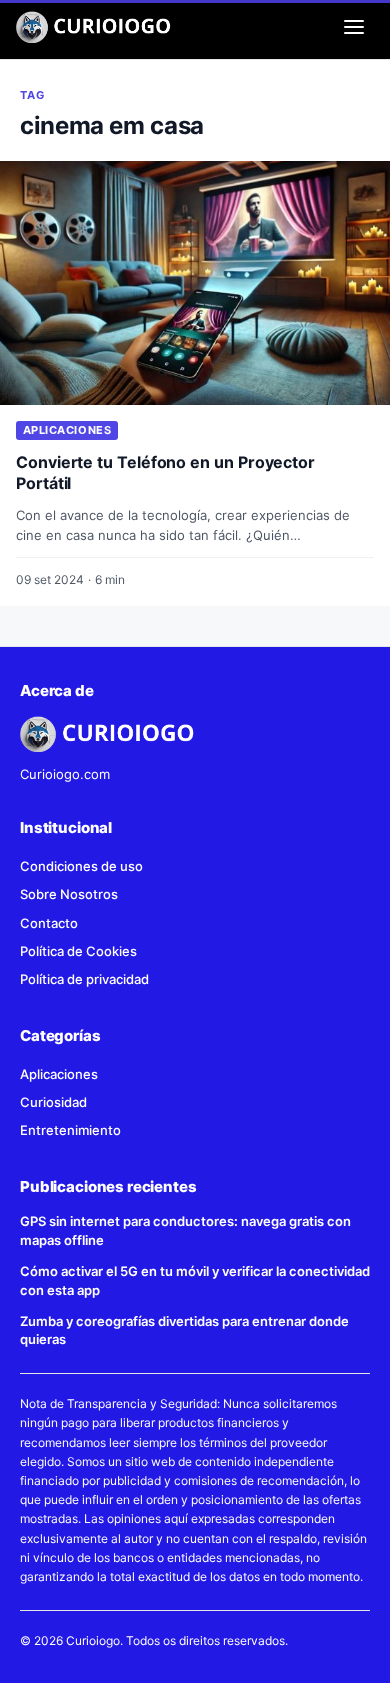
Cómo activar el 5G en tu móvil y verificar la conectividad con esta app (195, 1280)
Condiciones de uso (81, 866)
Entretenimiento (70, 1130)
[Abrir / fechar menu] (354, 27)
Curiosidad (53, 1102)
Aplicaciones (67, 430)
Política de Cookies (78, 951)
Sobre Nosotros (69, 894)
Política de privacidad (84, 979)
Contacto (49, 923)
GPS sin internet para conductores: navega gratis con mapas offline (185, 1230)
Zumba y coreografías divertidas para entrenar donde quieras (184, 1330)
